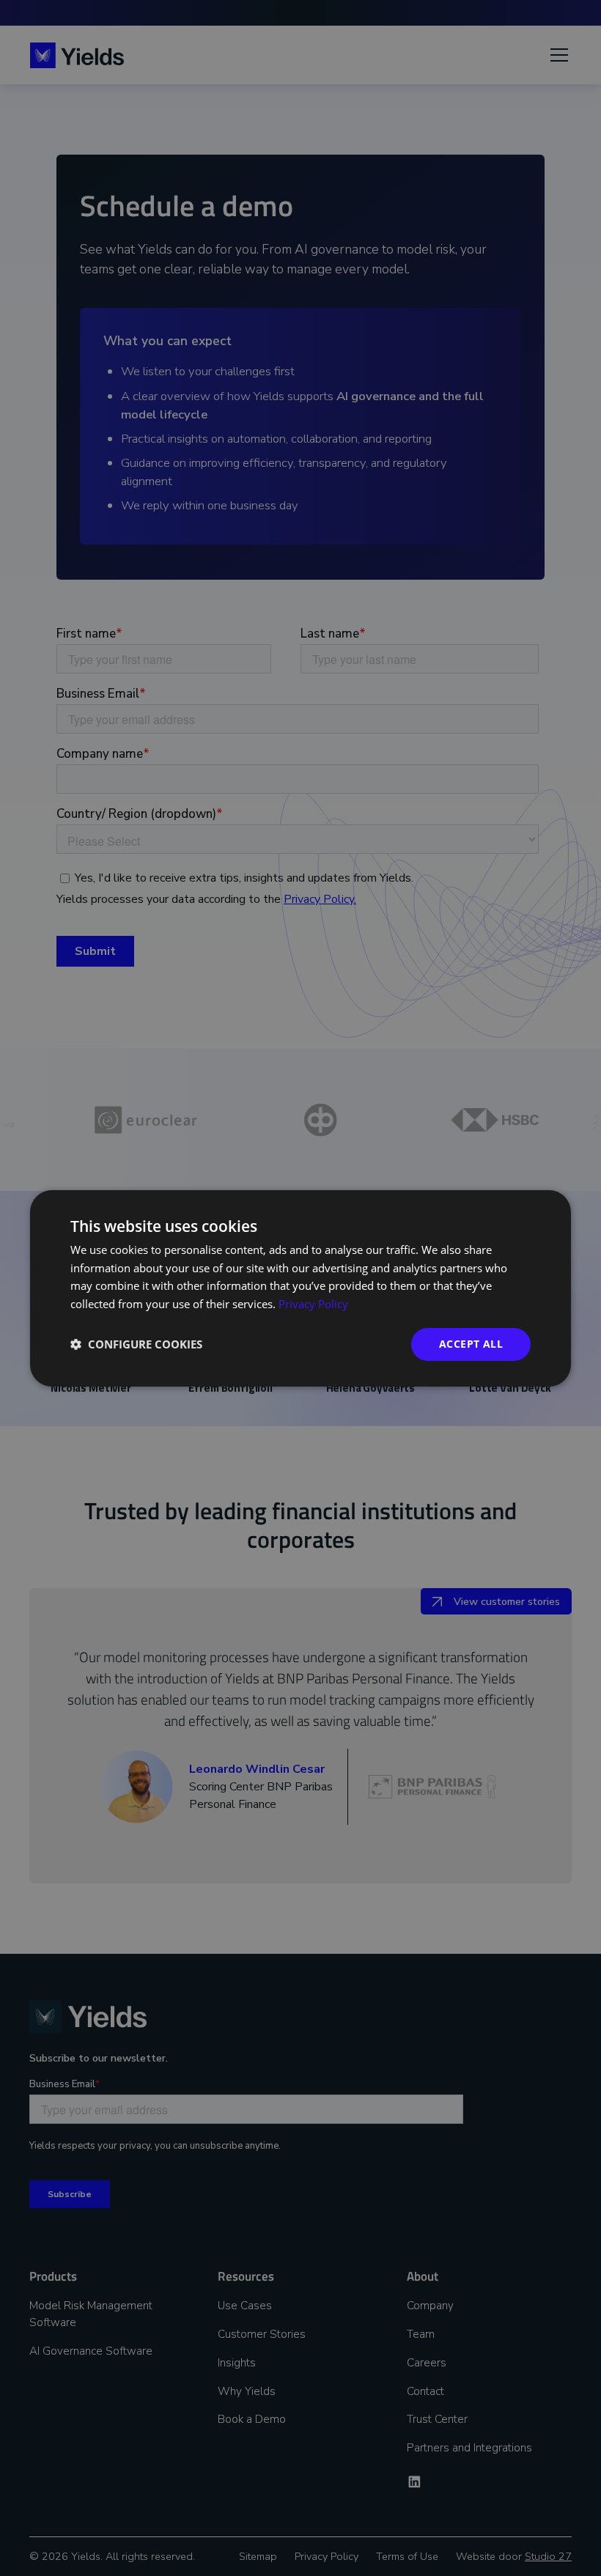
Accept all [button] (471, 1344)
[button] (136, 1344)
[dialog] (300, 1288)
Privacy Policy (313, 1304)
